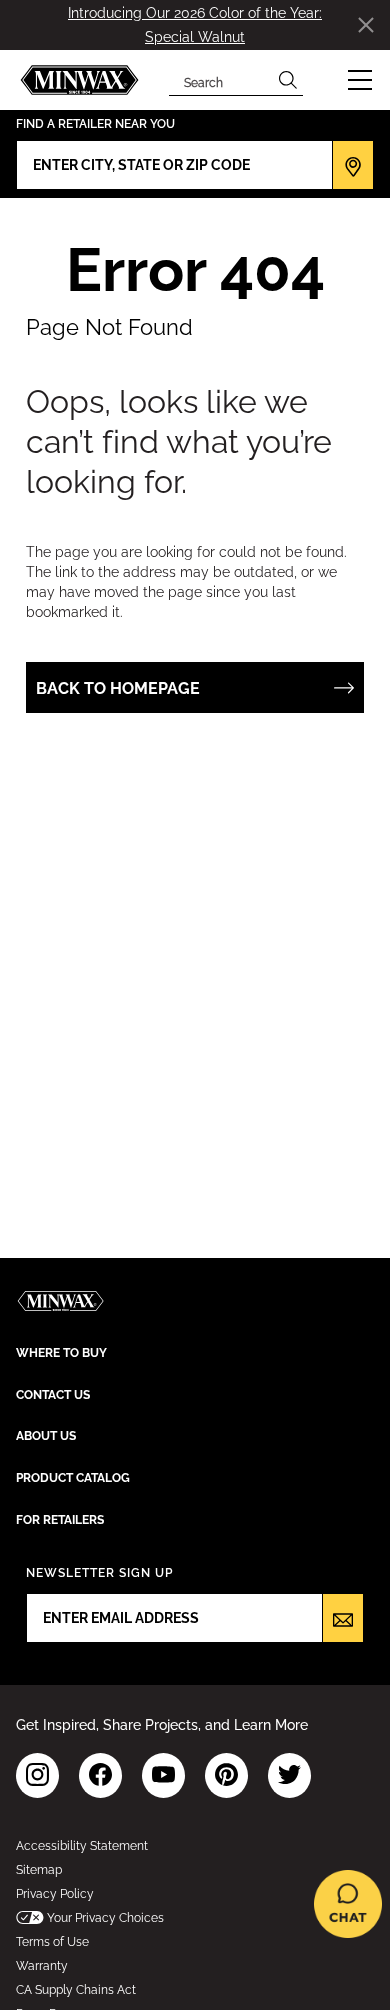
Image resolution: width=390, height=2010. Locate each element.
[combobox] (220, 80)
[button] (360, 80)
